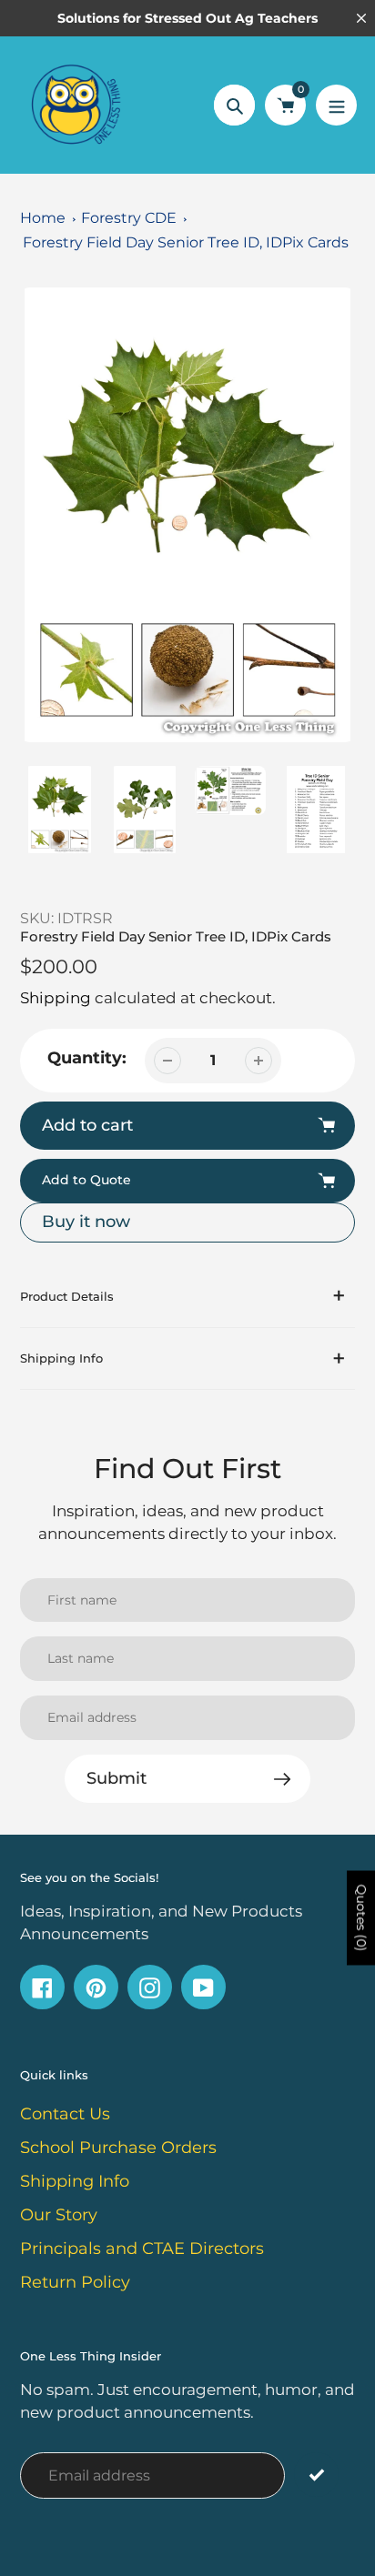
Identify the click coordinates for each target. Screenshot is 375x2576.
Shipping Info (75, 2181)
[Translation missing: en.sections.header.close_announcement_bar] (361, 18)
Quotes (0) (361, 1918)
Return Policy (75, 2282)
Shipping (56, 998)
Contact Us (65, 2114)
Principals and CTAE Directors (142, 2249)
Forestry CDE (129, 218)
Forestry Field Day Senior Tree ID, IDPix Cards (186, 242)
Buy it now (86, 1222)
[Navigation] (336, 105)
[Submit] (316, 2475)
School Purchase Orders (118, 2148)
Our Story (59, 2215)
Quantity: (87, 1058)
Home (43, 218)
